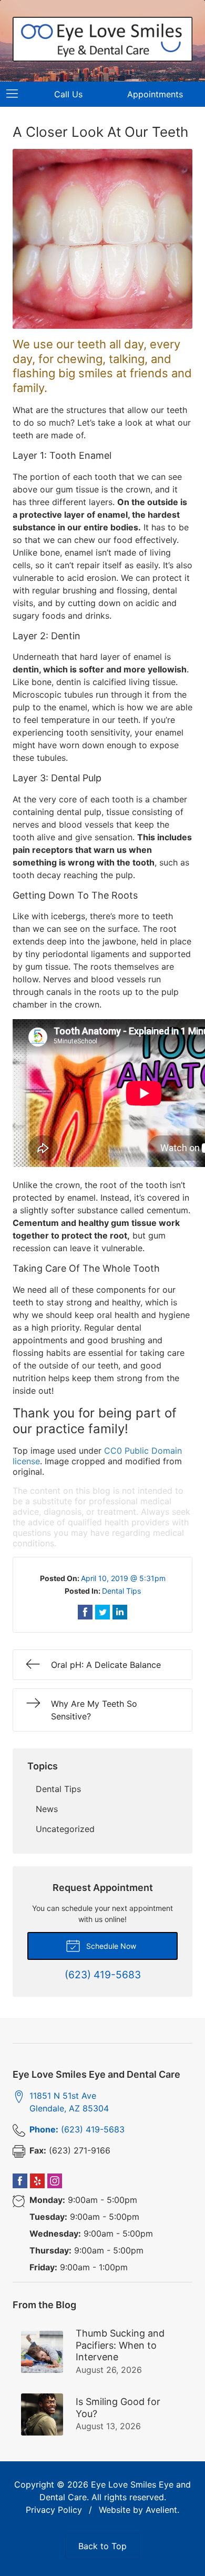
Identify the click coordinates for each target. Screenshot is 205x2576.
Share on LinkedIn (120, 1612)
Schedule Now (110, 1946)
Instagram (55, 2181)
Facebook (20, 2181)
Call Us (68, 94)
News (47, 1809)
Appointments (155, 94)
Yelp (37, 2181)
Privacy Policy (54, 2510)
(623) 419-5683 (77, 2129)
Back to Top (102, 2546)
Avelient (161, 2510)
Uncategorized (65, 1829)
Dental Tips (121, 1591)
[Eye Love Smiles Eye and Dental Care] (102, 39)
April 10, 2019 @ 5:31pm (123, 1578)
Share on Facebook (85, 1612)
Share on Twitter (102, 1612)
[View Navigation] (16, 94)
